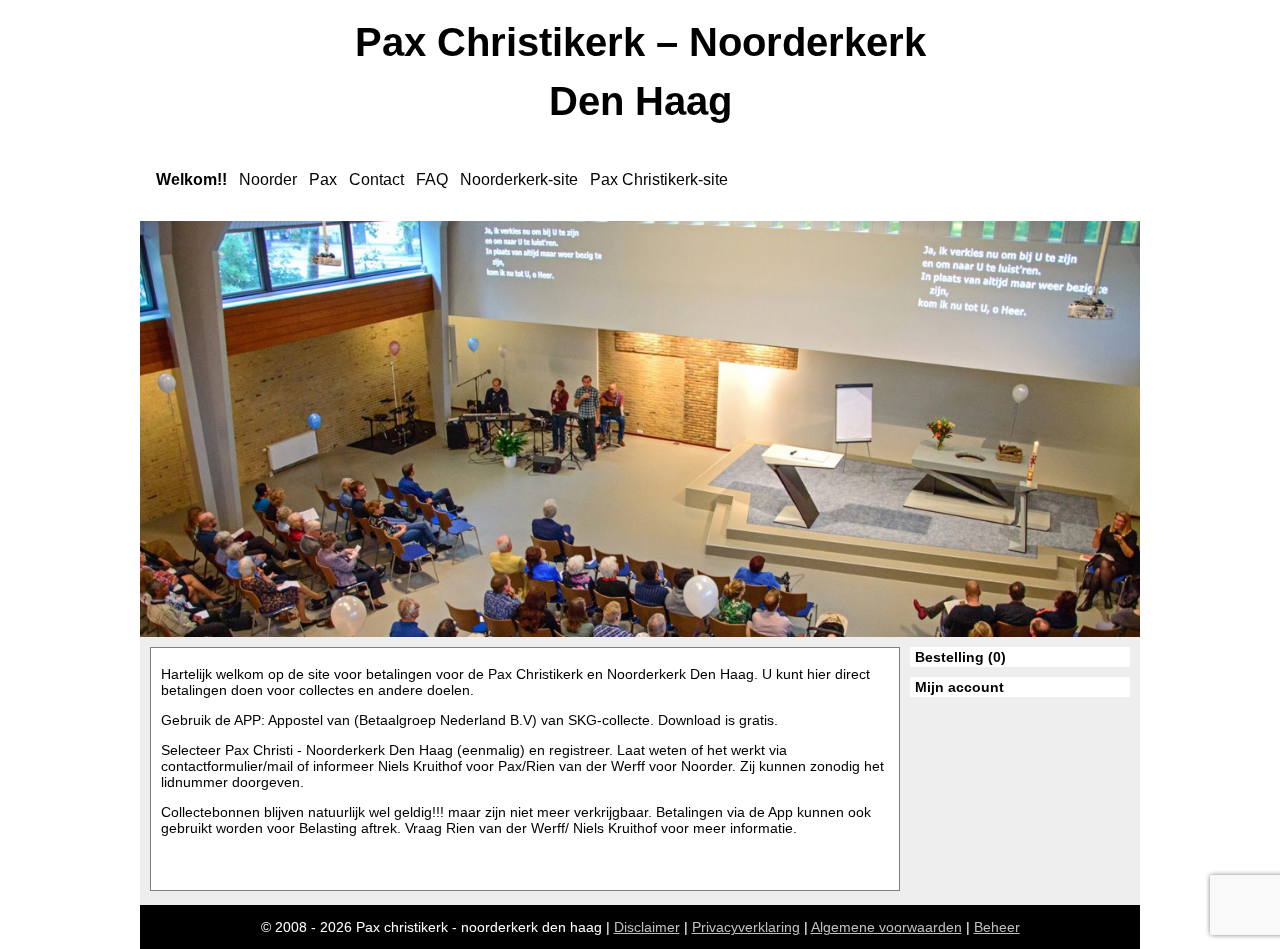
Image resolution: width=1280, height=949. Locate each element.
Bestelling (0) (960, 657)
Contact (376, 179)
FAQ (432, 179)
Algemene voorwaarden (886, 927)
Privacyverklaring (746, 927)
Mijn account (959, 687)
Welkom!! (191, 179)
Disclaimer (647, 927)
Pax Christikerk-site (659, 179)
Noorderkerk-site (519, 179)
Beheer (997, 927)
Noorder (268, 179)
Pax (323, 179)
